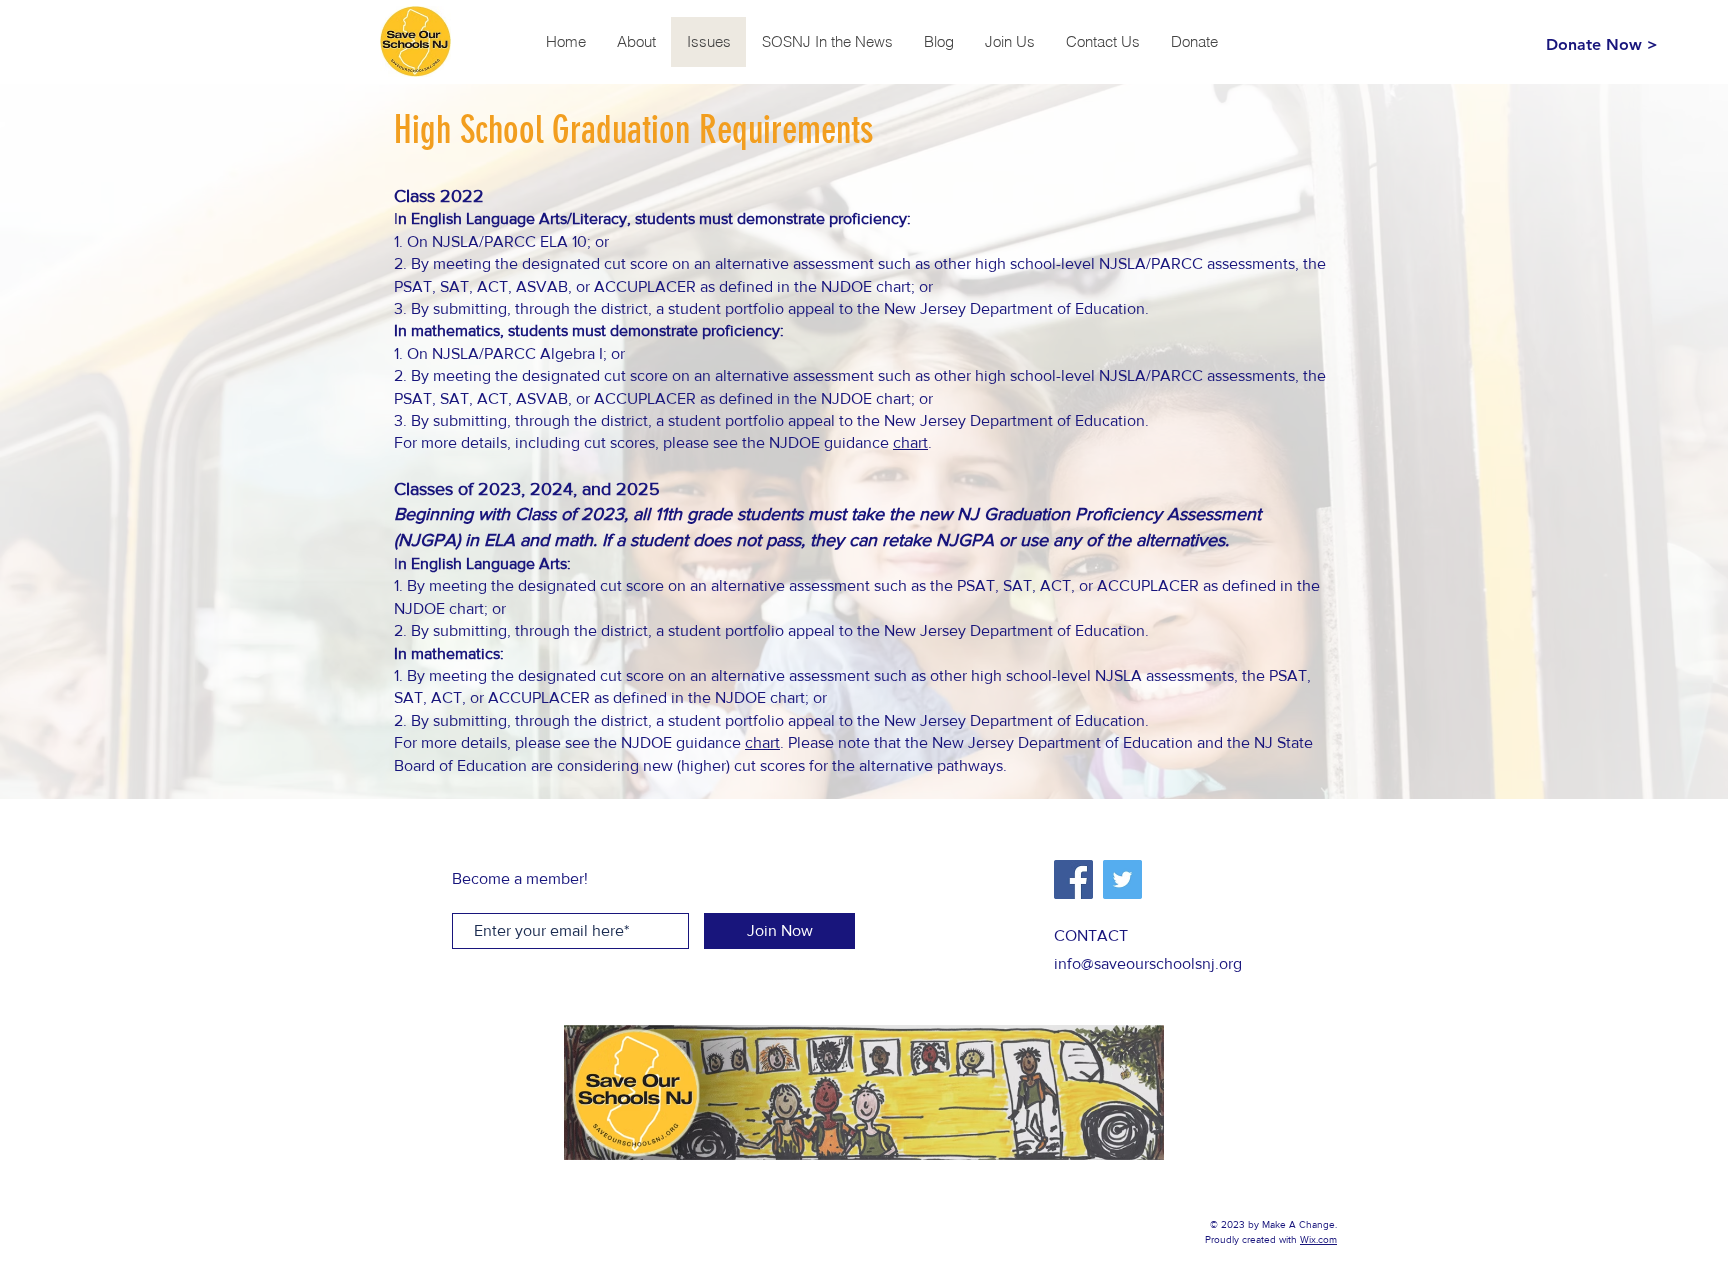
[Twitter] (1122, 879)
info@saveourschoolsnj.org (1148, 963)
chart (910, 442)
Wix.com (1318, 1239)
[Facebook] (1073, 879)
